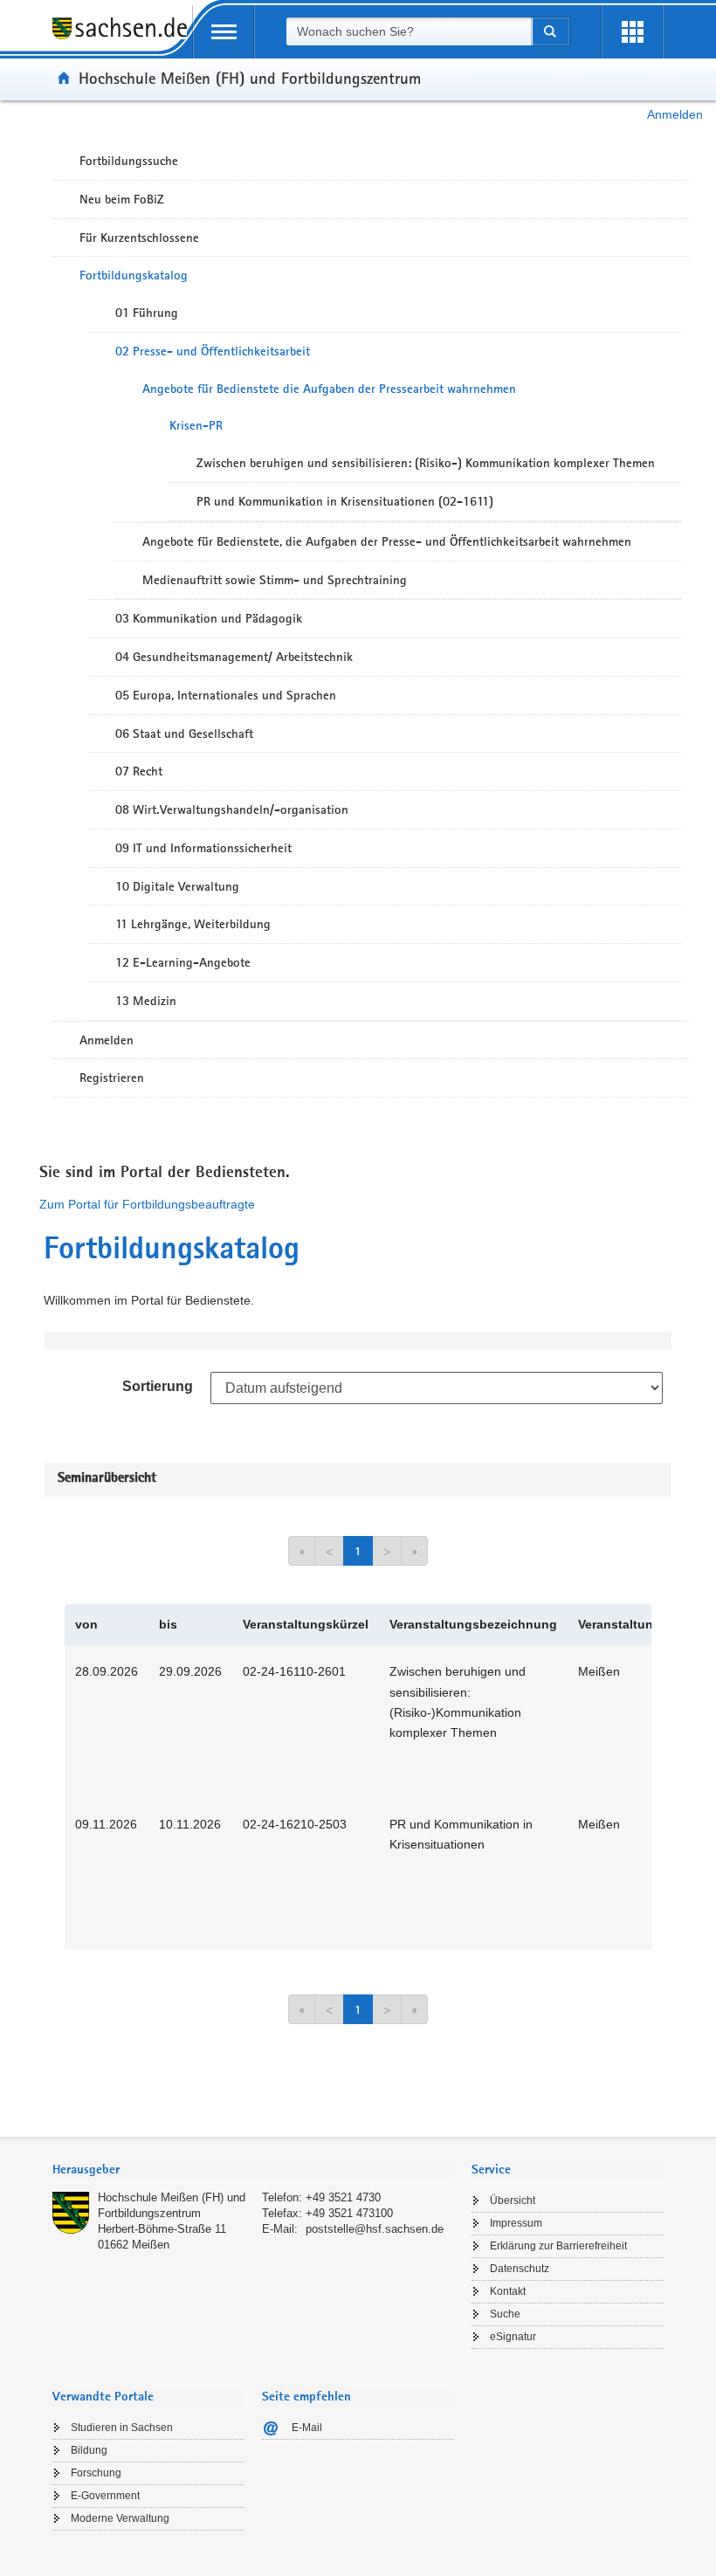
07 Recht (139, 771)
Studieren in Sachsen (122, 2428)
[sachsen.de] (122, 38)
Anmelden (675, 114)
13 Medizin (146, 1001)
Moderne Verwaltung (120, 2518)
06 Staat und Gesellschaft (184, 734)
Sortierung (158, 1386)
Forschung (96, 2473)
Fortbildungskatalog (134, 275)
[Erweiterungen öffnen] (632, 32)
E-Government (105, 2496)
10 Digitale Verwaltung (177, 886)
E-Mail (307, 2428)
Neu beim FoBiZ (122, 199)
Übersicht (513, 2201)
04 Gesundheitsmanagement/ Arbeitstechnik (234, 657)
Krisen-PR (196, 425)
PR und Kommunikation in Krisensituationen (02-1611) (345, 501)
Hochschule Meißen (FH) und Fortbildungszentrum (250, 78)
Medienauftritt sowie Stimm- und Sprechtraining (275, 580)
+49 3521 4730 (343, 2197)
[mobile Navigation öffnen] (224, 32)
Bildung (89, 2450)
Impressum (516, 2223)
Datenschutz (520, 2269)
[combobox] (409, 31)
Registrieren (112, 1078)
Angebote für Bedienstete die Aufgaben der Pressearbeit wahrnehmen (329, 389)
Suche (505, 2314)
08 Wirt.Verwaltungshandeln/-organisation (232, 809)
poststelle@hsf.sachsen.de (375, 2229)
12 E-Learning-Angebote (183, 962)
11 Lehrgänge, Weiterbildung (193, 924)
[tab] (253, 2171)
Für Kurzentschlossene (139, 238)
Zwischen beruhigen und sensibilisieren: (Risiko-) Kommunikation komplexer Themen (426, 463)
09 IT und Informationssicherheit (203, 848)
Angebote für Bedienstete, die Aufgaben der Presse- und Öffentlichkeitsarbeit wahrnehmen (387, 541)
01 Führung (147, 313)
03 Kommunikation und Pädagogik (209, 618)
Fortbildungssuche (129, 161)
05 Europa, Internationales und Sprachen (226, 695)
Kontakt (508, 2291)
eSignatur (513, 2337)
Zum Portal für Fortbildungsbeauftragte (147, 1204)
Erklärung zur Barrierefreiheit (558, 2246)
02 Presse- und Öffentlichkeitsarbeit (213, 351)
